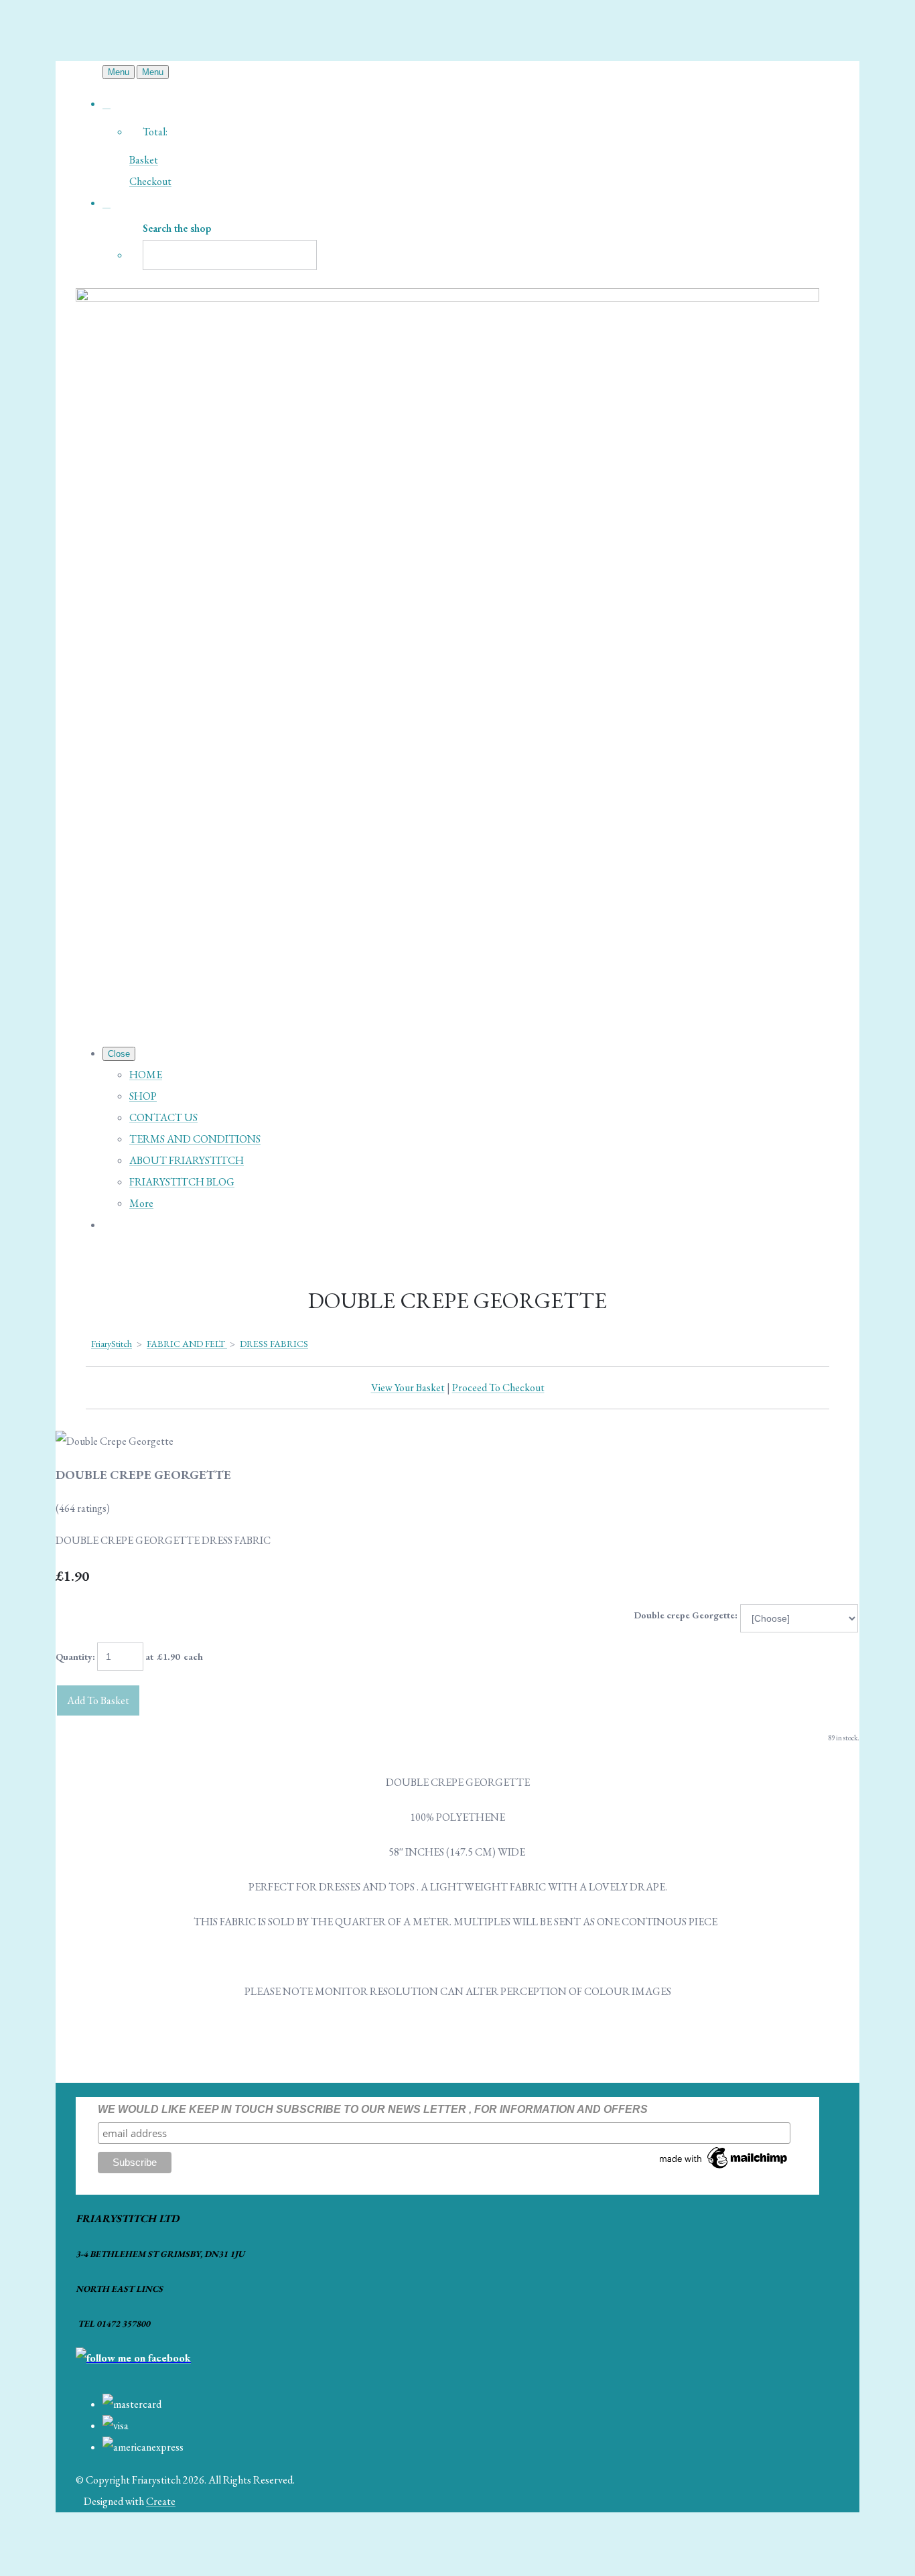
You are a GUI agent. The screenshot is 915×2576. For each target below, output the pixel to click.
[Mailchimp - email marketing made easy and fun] (724, 2168)
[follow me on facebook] (133, 2358)
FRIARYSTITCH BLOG (182, 1182)
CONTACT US (163, 1117)
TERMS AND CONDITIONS (195, 1139)
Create (161, 2501)
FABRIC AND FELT (187, 1344)
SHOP (143, 1096)
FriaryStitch (112, 1344)
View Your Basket (408, 1388)
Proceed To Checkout (498, 1388)
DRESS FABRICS (274, 1344)
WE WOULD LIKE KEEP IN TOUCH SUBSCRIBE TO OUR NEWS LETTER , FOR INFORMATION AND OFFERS (373, 2109)
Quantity (74, 1657)
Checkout (150, 181)
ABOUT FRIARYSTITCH (187, 1160)
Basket (144, 160)
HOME (146, 1075)
